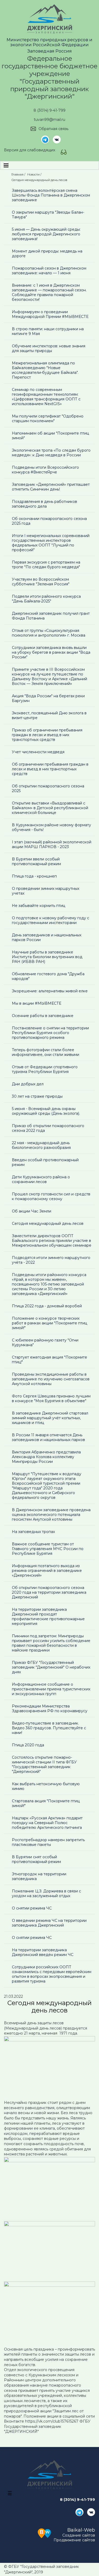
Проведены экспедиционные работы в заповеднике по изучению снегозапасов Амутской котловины (51, 1379)
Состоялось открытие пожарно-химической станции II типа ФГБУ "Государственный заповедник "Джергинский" (44, 1764)
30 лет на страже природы (37, 1096)
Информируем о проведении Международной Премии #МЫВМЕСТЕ (50, 314)
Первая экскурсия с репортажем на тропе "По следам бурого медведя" (46, 565)
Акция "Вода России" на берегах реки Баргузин (48, 698)
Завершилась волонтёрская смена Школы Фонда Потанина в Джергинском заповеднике (51, 195)
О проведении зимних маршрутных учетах (46, 891)
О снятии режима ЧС (32, 1908)
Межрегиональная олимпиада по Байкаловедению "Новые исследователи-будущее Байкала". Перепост (45, 370)
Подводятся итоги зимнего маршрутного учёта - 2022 (51, 1260)
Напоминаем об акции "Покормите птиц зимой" (50, 436)
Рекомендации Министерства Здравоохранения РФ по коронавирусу (50, 1708)
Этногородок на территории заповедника (39, 1876)
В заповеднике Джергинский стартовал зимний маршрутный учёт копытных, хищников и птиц (50, 1418)
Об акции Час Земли (32, 1211)
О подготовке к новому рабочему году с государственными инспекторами (51, 920)
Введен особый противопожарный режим (45, 1162)
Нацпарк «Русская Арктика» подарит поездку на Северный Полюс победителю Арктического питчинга (47, 1823)
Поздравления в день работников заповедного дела (44, 504)
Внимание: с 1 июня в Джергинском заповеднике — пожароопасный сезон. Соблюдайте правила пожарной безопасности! (49, 292)
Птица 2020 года (28, 1745)
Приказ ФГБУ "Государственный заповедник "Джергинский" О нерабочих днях (51, 1667)
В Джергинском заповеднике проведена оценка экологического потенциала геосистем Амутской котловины (51, 1515)
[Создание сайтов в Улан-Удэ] (44, 2533)
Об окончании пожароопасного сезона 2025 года (49, 521)
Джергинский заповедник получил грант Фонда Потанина (51, 616)
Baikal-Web (81, 2530)
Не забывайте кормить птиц (39, 906)
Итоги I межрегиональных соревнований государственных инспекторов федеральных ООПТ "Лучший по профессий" (51, 543)
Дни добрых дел (28, 1084)
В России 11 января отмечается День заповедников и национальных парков (48, 1437)
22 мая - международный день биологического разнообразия (41, 1145)
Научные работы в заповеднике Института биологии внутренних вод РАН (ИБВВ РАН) (47, 957)
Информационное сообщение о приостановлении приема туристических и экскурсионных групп (51, 1689)
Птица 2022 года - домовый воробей (47, 1306)
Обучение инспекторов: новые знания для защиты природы (49, 348)
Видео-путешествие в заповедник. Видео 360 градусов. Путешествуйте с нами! (49, 1728)
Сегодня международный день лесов (48, 1224)
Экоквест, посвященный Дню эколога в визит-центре (49, 715)
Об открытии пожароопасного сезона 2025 (48, 788)
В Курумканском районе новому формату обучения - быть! (51, 827)
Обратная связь (53, 129)
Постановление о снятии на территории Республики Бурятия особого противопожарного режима (50, 1033)
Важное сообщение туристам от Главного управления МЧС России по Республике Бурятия (48, 1549)
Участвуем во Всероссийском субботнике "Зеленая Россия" (41, 582)
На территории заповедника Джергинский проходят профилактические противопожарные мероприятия (48, 1617)
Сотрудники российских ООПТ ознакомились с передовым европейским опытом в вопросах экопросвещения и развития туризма (52, 1974)
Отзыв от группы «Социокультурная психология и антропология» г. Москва (49, 633)
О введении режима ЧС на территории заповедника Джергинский (49, 1923)
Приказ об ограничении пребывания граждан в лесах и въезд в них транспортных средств (47, 735)
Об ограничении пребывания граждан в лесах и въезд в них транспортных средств (50, 769)
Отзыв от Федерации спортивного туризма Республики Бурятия (45, 1069)
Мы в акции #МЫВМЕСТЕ (37, 1003)
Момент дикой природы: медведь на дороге (47, 254)
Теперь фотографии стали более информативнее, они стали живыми (46, 1052)
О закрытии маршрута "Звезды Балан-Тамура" (48, 215)
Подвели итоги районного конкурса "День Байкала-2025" (46, 599)
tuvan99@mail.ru (49, 120)
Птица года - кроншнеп (34, 876)
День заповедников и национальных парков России (47, 937)
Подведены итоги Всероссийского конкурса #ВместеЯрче (45, 470)
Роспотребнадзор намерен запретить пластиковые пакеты (48, 1842)
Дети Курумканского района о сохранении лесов (41, 1179)
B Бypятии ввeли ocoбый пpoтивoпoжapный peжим (36, 861)
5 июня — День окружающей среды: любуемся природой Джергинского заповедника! (46, 234)
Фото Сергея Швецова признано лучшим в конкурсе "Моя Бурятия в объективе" (51, 1398)
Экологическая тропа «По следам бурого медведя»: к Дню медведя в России (51, 453)
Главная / (19, 174)
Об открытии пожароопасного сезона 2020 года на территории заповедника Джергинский (49, 1592)
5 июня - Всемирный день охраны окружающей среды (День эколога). (46, 1111)
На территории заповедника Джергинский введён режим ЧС (43, 1952)
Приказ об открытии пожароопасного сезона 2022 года (48, 1128)
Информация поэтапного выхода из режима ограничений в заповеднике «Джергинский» (47, 1571)
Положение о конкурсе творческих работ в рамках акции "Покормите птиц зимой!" (49, 1323)
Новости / (35, 174)
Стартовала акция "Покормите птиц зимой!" (46, 1803)
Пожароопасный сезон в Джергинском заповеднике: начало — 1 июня (49, 271)
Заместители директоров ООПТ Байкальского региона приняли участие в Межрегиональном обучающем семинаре (52, 1241)
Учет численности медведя (38, 752)
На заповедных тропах (33, 1532)
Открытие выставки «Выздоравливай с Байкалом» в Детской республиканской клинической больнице (50, 808)
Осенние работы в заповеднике (43, 1016)
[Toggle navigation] (6, 165)
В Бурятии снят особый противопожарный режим (36, 1859)
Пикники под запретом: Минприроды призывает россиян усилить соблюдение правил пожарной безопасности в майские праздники (51, 1643)
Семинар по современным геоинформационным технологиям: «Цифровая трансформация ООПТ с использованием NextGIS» (46, 397)
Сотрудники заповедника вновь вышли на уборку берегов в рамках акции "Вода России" (51, 652)
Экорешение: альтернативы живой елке (50, 991)
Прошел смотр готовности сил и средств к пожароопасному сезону (51, 1196)
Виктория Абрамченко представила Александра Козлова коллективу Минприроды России (46, 1457)
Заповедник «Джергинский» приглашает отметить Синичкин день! (51, 487)
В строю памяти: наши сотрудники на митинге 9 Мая (48, 331)
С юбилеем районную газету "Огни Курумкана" (45, 1343)
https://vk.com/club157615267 (52, 2421)
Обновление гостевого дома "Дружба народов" (48, 976)
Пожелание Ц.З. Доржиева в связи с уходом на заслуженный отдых (46, 1893)
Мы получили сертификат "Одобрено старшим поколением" (48, 419)
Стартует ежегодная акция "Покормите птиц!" (49, 1360)
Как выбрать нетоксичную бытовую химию (46, 1786)
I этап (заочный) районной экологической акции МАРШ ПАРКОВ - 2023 (52, 844)
